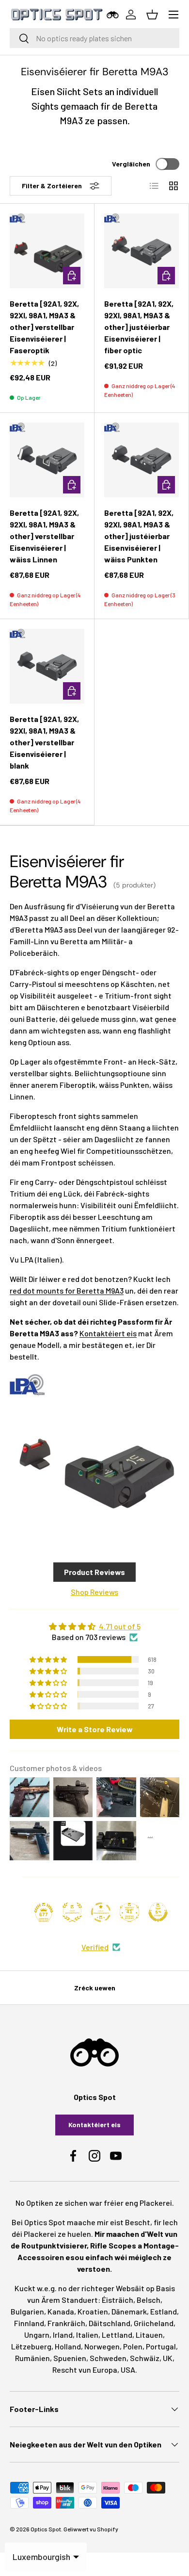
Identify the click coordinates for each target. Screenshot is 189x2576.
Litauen (149, 2335)
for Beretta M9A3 (67, 1290)
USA (128, 2370)
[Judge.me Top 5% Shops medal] (158, 1912)
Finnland (29, 2323)
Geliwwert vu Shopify (91, 2529)
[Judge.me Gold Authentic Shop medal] (72, 1912)
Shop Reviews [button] (94, 1592)
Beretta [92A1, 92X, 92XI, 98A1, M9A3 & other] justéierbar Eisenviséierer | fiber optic (139, 327)
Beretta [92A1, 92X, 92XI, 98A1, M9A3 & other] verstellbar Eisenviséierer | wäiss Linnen (44, 536)
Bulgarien (27, 2311)
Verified (95, 1947)
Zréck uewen (95, 1988)
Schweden (108, 2358)
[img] (94, 1626)
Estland (164, 2311)
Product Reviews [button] (94, 1572)
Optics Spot (46, 2529)
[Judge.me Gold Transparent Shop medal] (101, 1912)
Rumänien (32, 2358)
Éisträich (118, 2300)
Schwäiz (145, 2358)
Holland (68, 2346)
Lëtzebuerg (31, 2346)
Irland (63, 2335)
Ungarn (37, 2335)
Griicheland (154, 2323)
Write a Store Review (95, 1729)
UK (168, 2358)
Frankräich (66, 2323)
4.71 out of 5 (120, 1626)
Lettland (117, 2335)
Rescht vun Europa (85, 2370)
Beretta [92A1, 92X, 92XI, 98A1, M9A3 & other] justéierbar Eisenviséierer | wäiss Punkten (139, 536)
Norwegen (102, 2346)
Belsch (149, 2300)
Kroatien (93, 2311)
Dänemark (129, 2311)
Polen (133, 2346)
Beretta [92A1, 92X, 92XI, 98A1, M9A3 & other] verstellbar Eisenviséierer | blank (44, 742)
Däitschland (110, 2323)
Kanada (61, 2311)
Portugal (161, 2346)
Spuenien (70, 2358)
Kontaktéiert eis (108, 1333)
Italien (87, 2335)
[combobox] (94, 38)
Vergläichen (131, 164)
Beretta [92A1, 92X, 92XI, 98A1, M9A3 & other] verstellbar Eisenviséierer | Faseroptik (44, 327)
